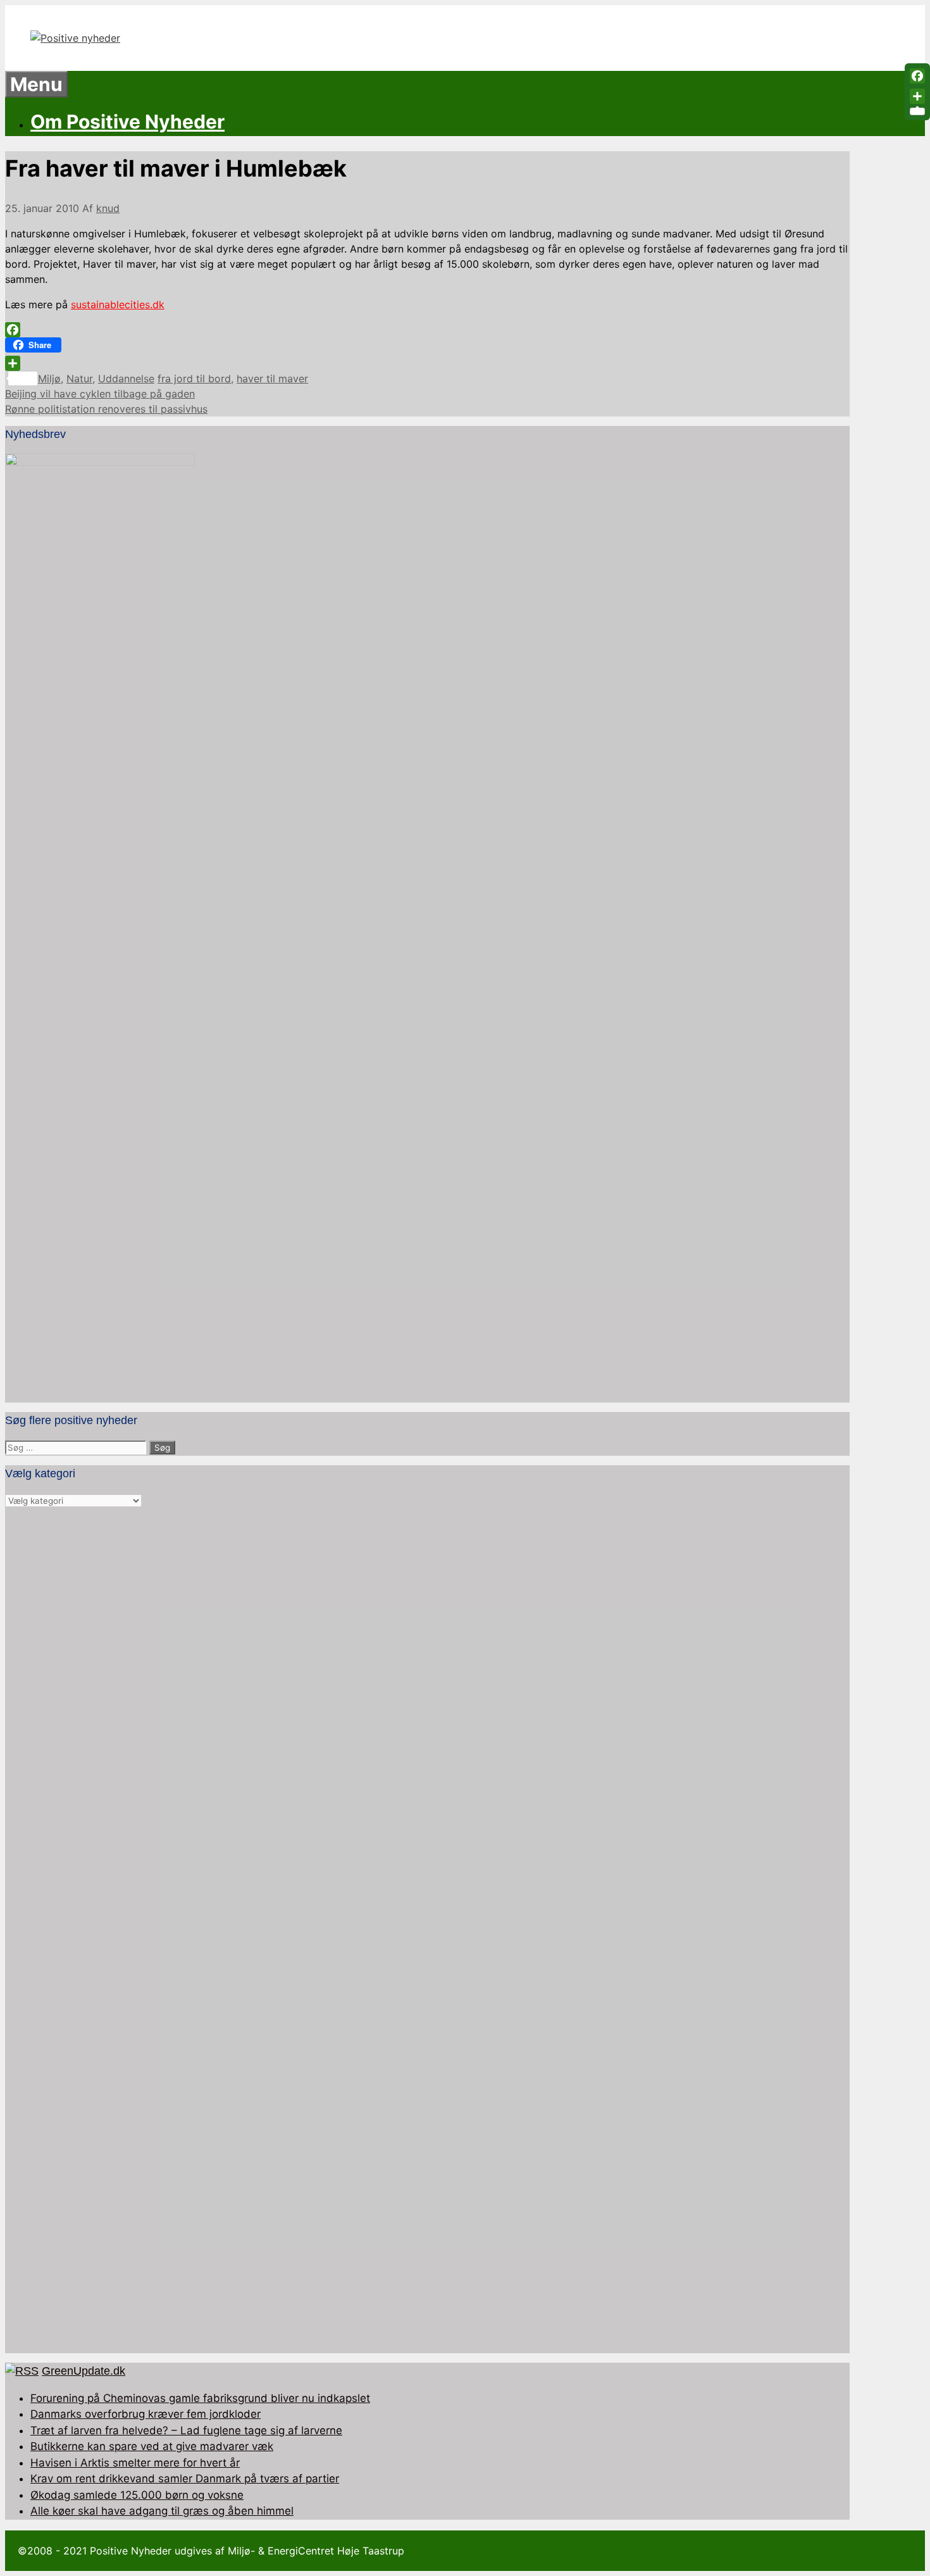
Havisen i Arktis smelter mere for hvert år (135, 2463)
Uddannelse (126, 378)
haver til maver (272, 378)
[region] (427, 1931)
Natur (79, 378)
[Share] (427, 363)
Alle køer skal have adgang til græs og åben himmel (162, 2511)
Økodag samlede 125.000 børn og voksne (137, 2495)
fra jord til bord (194, 378)
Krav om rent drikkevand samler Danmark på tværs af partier (185, 2479)
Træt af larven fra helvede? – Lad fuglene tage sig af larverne (186, 2430)
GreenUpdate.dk (84, 2371)
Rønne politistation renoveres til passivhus (106, 409)
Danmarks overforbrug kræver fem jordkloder (146, 2414)
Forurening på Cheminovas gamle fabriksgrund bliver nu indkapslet (200, 2398)
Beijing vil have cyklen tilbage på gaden (100, 394)
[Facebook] (427, 330)
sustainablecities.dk (118, 304)
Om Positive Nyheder (127, 122)
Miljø (49, 378)
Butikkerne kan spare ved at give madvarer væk (152, 2446)
